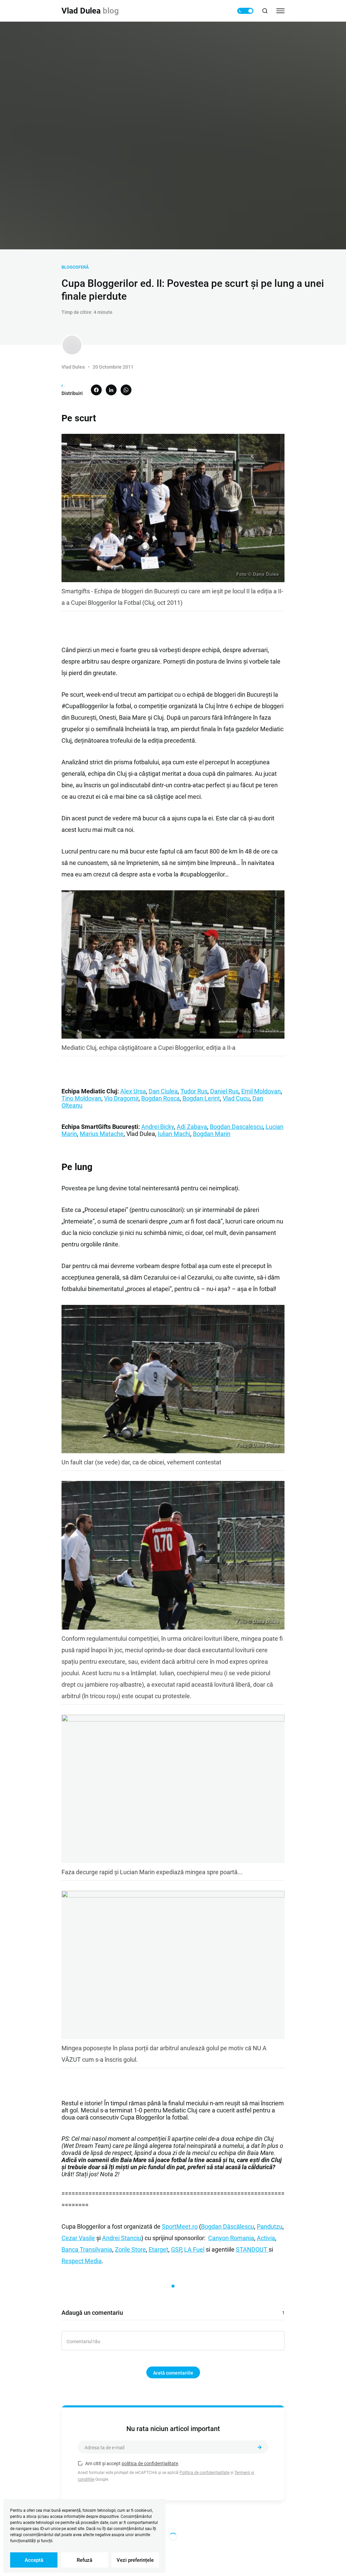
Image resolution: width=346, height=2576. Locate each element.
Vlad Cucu (236, 1098)
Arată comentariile (173, 2373)
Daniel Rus (224, 1091)
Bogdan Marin (212, 1134)
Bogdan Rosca (160, 1098)
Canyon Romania (231, 2238)
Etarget (158, 2249)
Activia (266, 2238)
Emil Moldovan (261, 1091)
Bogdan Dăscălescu (228, 2226)
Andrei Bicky (158, 1127)
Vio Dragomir (121, 1098)
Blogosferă (75, 267)
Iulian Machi (174, 1134)
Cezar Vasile (78, 2238)
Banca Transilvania (87, 2249)
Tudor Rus (194, 1091)
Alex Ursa (133, 1091)
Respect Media (82, 2261)
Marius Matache (102, 1134)
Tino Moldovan (81, 1098)
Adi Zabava (192, 1127)
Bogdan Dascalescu (236, 1127)
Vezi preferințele (135, 2560)
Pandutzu (270, 2226)
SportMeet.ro (180, 2226)
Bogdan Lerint (201, 1098)
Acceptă (34, 2560)
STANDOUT (252, 2249)
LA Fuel (194, 2249)
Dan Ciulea (163, 1091)
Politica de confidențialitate (204, 2473)
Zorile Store (130, 2249)
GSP (176, 2249)
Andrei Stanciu (122, 2238)
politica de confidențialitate (150, 2463)
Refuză (84, 2560)
